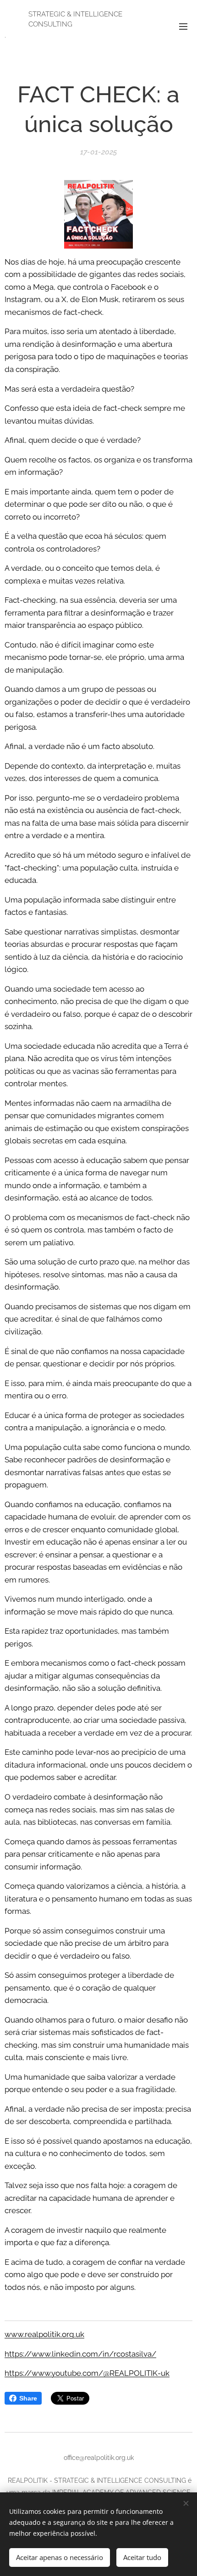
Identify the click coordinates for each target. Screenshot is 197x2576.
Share (28, 2398)
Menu (183, 26)
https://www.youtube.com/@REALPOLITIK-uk (87, 2373)
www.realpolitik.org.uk (44, 2334)
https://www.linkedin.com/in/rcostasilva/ (80, 2354)
